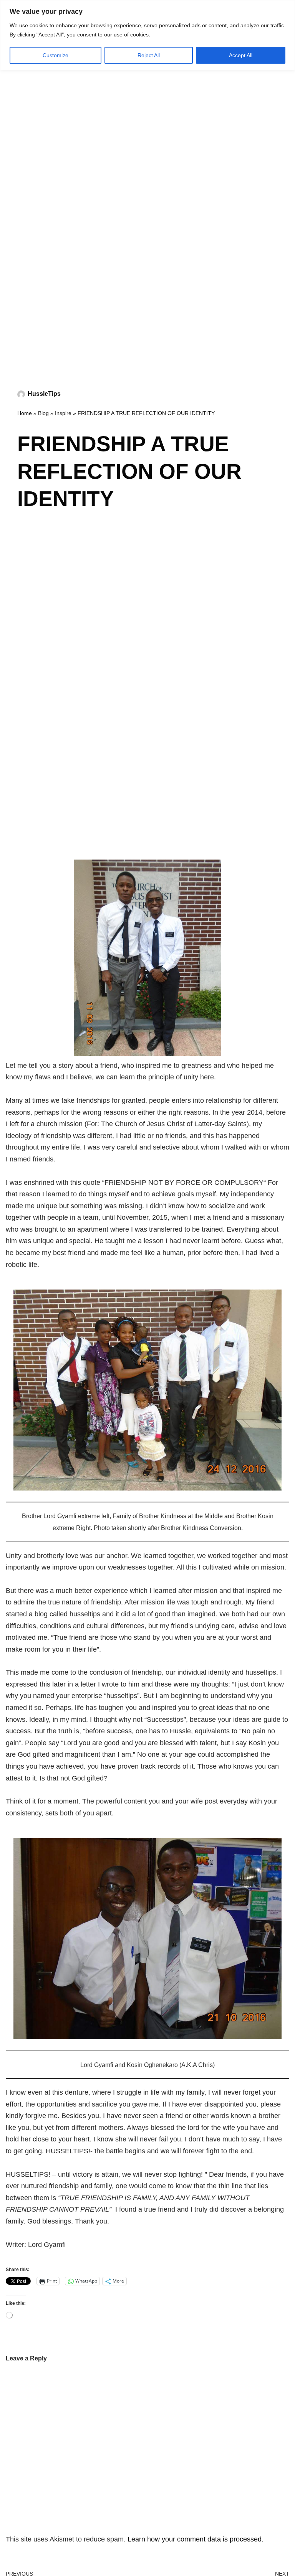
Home (25, 413)
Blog (43, 413)
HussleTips (44, 394)
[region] (147, 35)
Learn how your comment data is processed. (196, 2539)
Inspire (63, 413)
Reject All (149, 55)
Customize (56, 55)
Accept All (241, 55)
